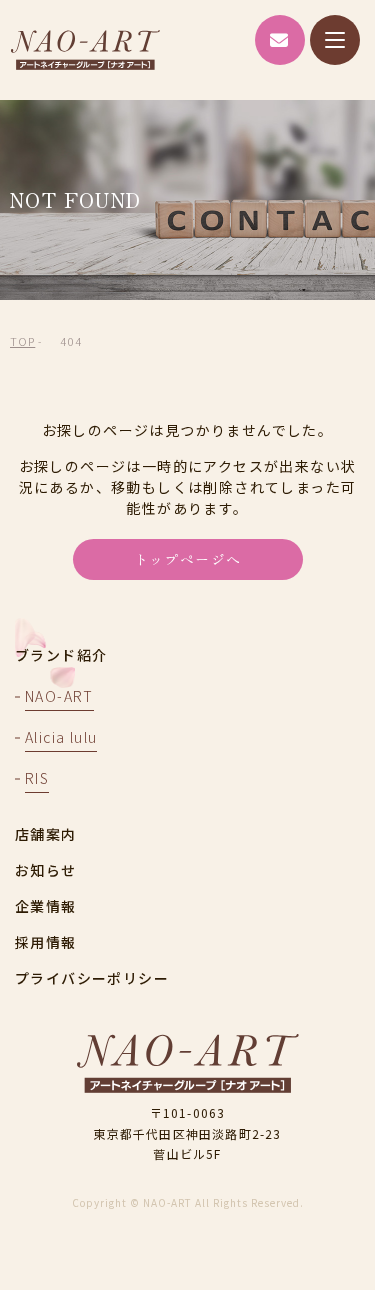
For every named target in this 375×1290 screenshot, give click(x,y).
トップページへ (188, 559)
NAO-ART (85, 50)
